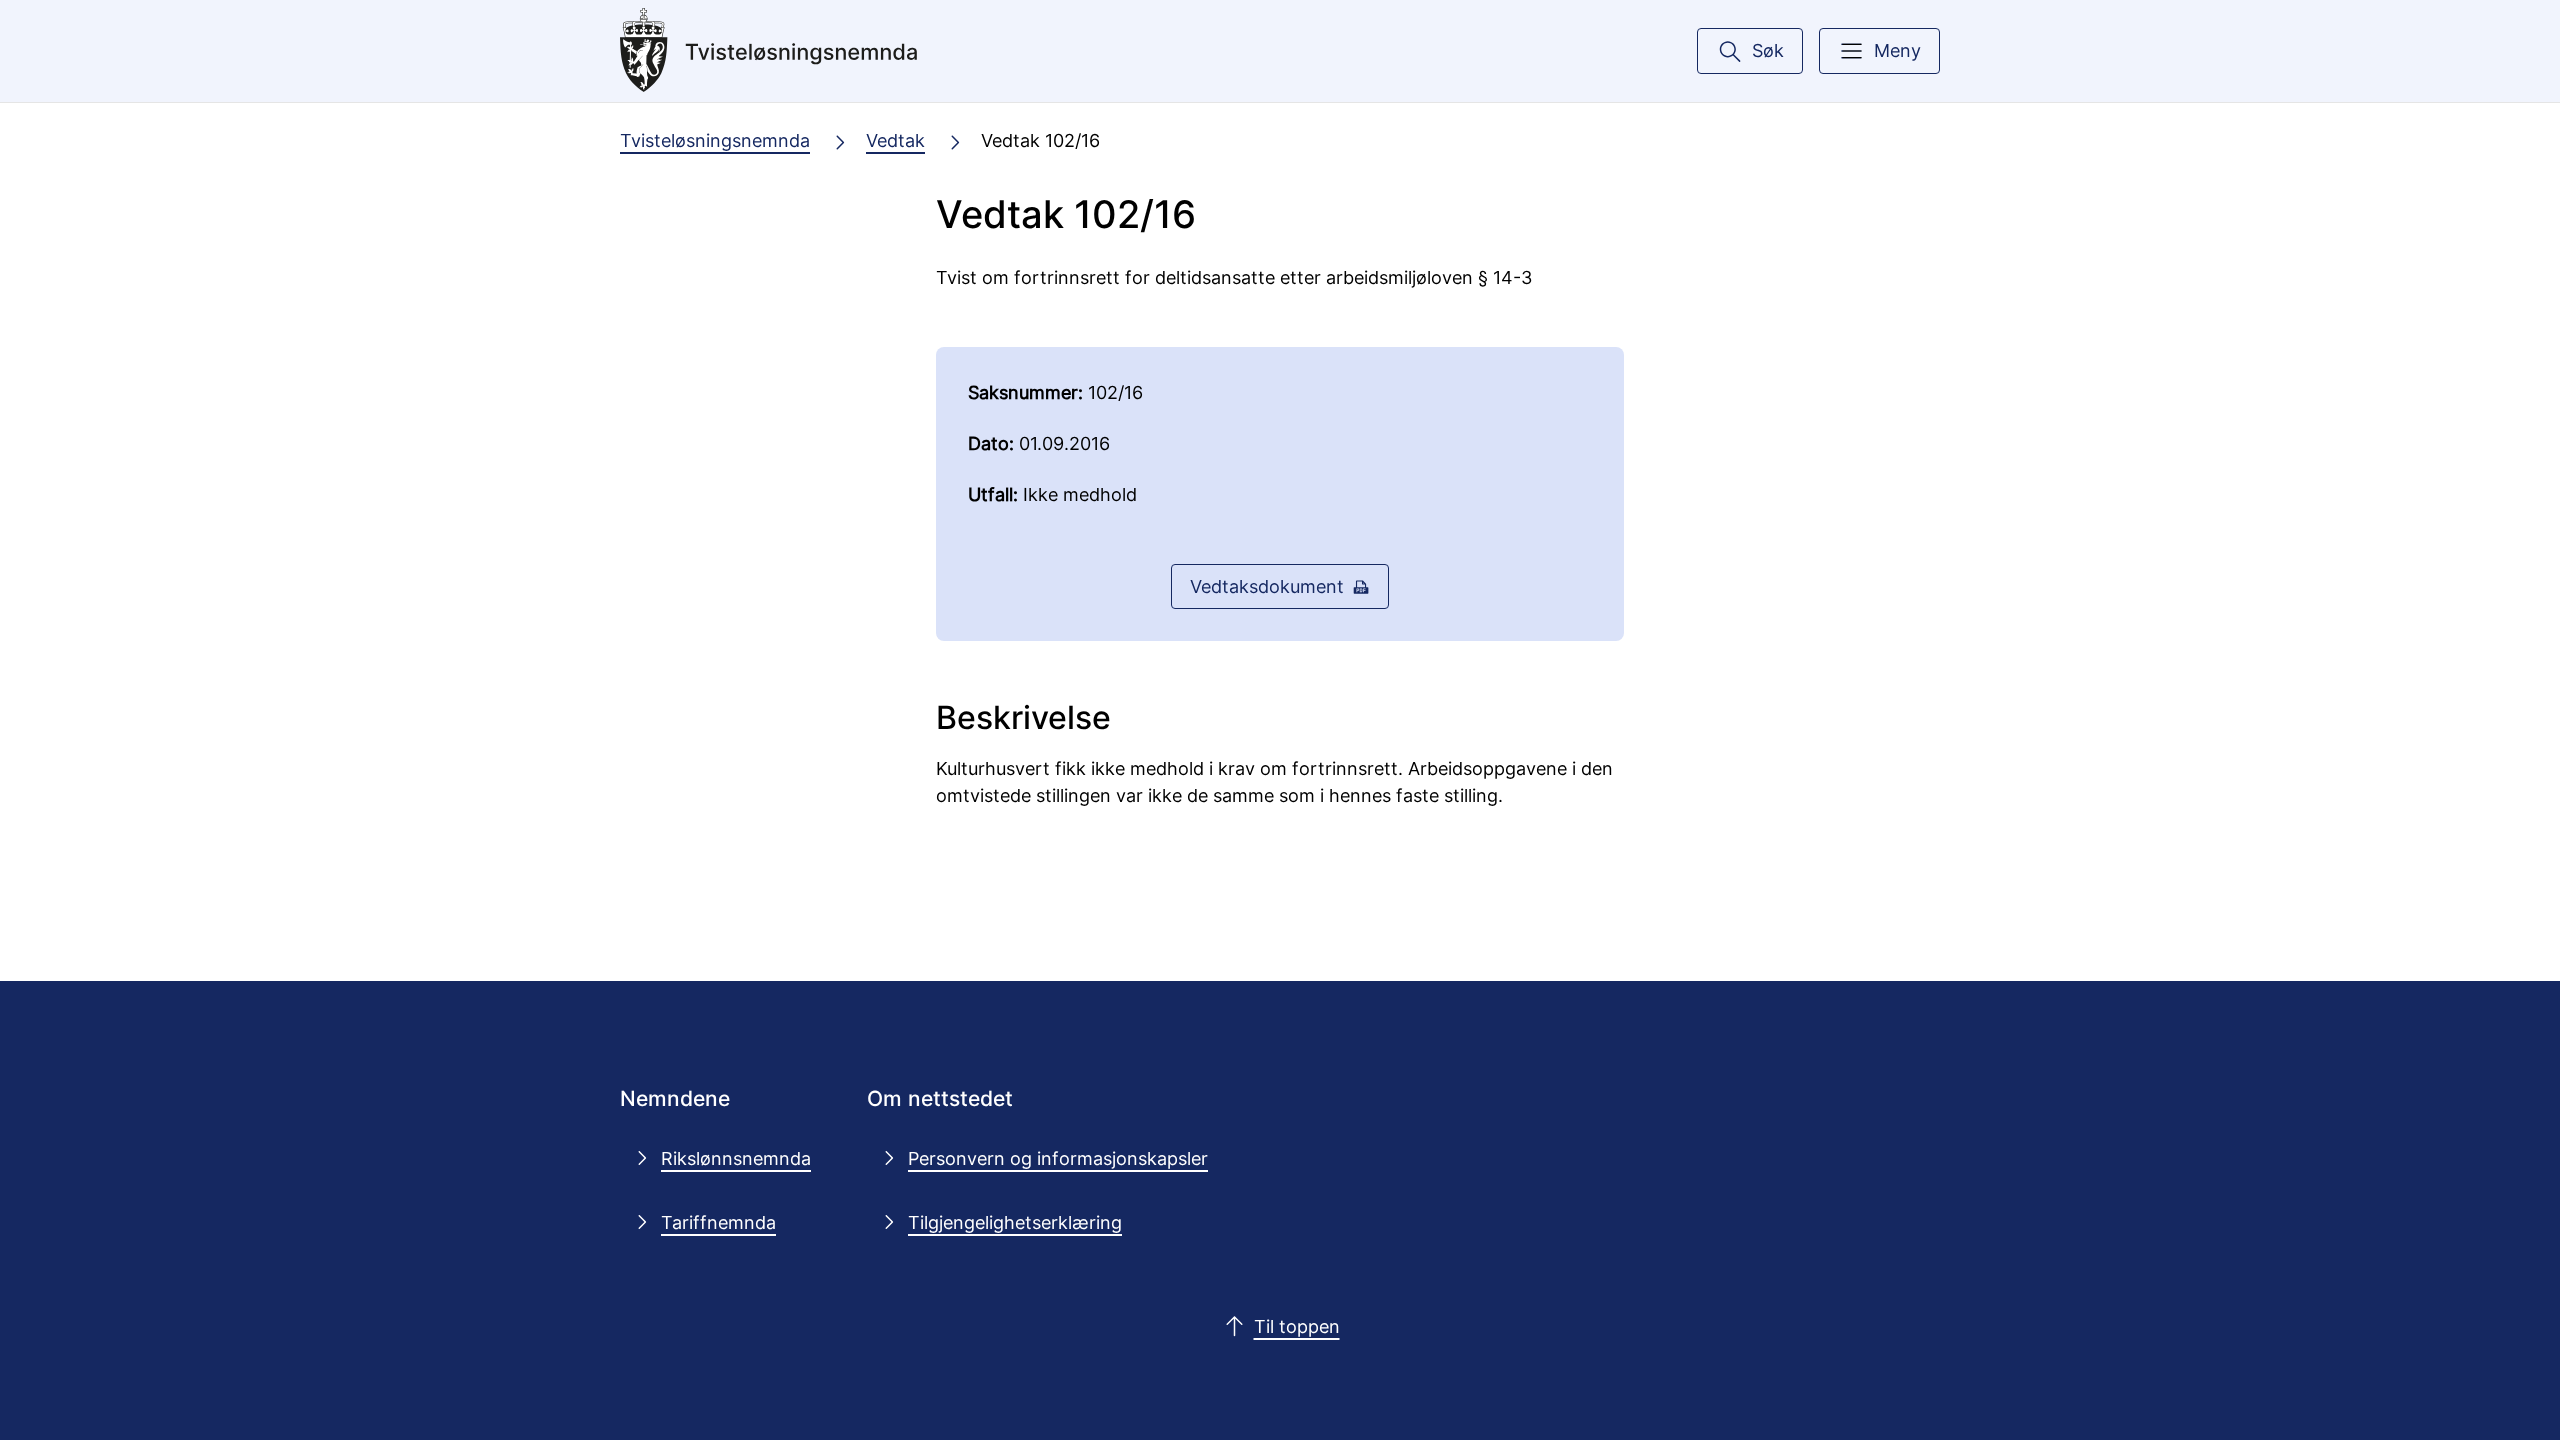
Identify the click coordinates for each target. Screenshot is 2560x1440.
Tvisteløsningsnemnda (715, 140)
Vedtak (895, 140)
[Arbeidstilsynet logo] (769, 51)
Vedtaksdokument (1267, 586)
